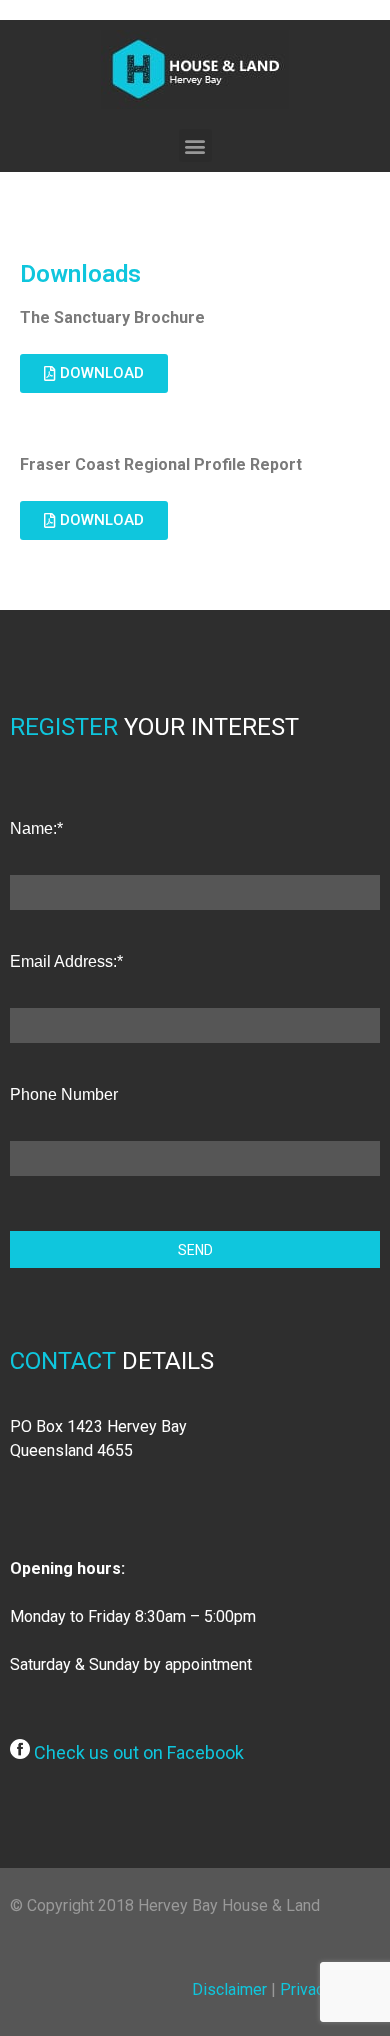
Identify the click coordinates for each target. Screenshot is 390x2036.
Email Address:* (66, 961)
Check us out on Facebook (137, 1752)
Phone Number (64, 1094)
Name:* (36, 828)
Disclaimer (229, 1989)
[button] (195, 145)
